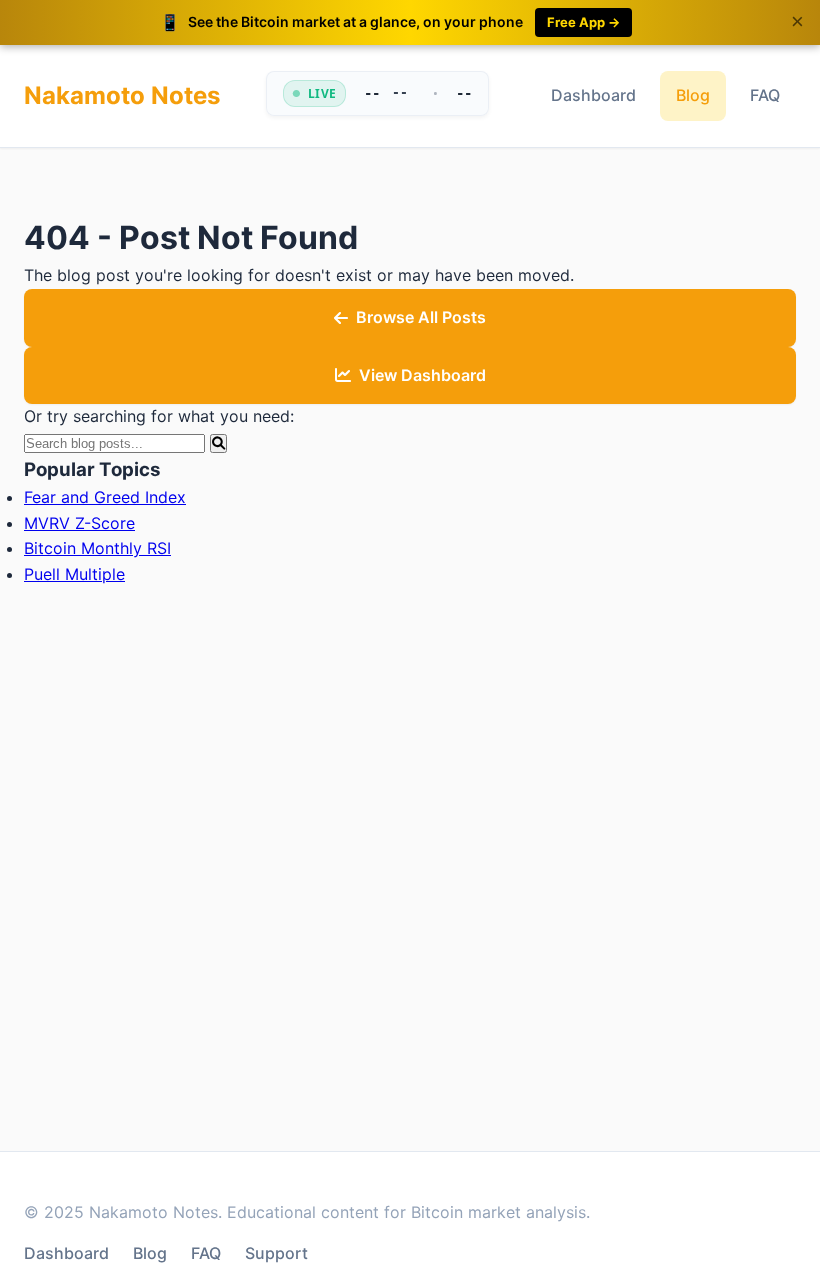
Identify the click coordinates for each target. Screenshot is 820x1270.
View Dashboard (422, 375)
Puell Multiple (74, 574)
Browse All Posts (421, 317)
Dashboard (593, 95)
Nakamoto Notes (122, 95)
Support (276, 1253)
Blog (693, 95)
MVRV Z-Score (79, 523)
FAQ (765, 95)
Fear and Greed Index (105, 497)
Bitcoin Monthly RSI (97, 548)
